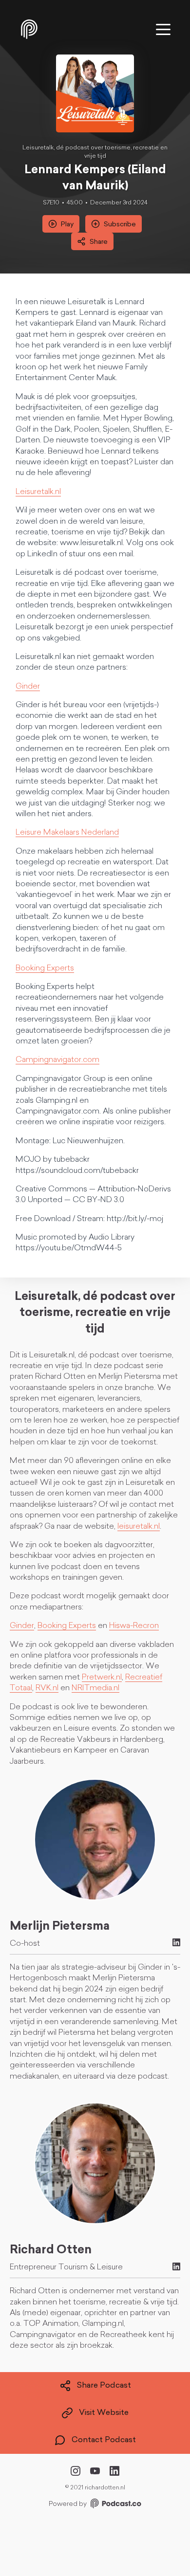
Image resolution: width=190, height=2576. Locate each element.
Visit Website (104, 2413)
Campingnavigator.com (57, 1060)
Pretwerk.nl (102, 1678)
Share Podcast (104, 2386)
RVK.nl (47, 1688)
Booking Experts (45, 968)
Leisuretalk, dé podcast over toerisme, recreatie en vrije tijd (95, 152)
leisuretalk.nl (139, 1527)
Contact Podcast (104, 2440)
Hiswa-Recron (134, 1626)
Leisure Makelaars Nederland (67, 833)
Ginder (28, 687)
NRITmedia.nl (95, 1688)
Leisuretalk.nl (38, 492)
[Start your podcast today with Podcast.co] (115, 2505)
